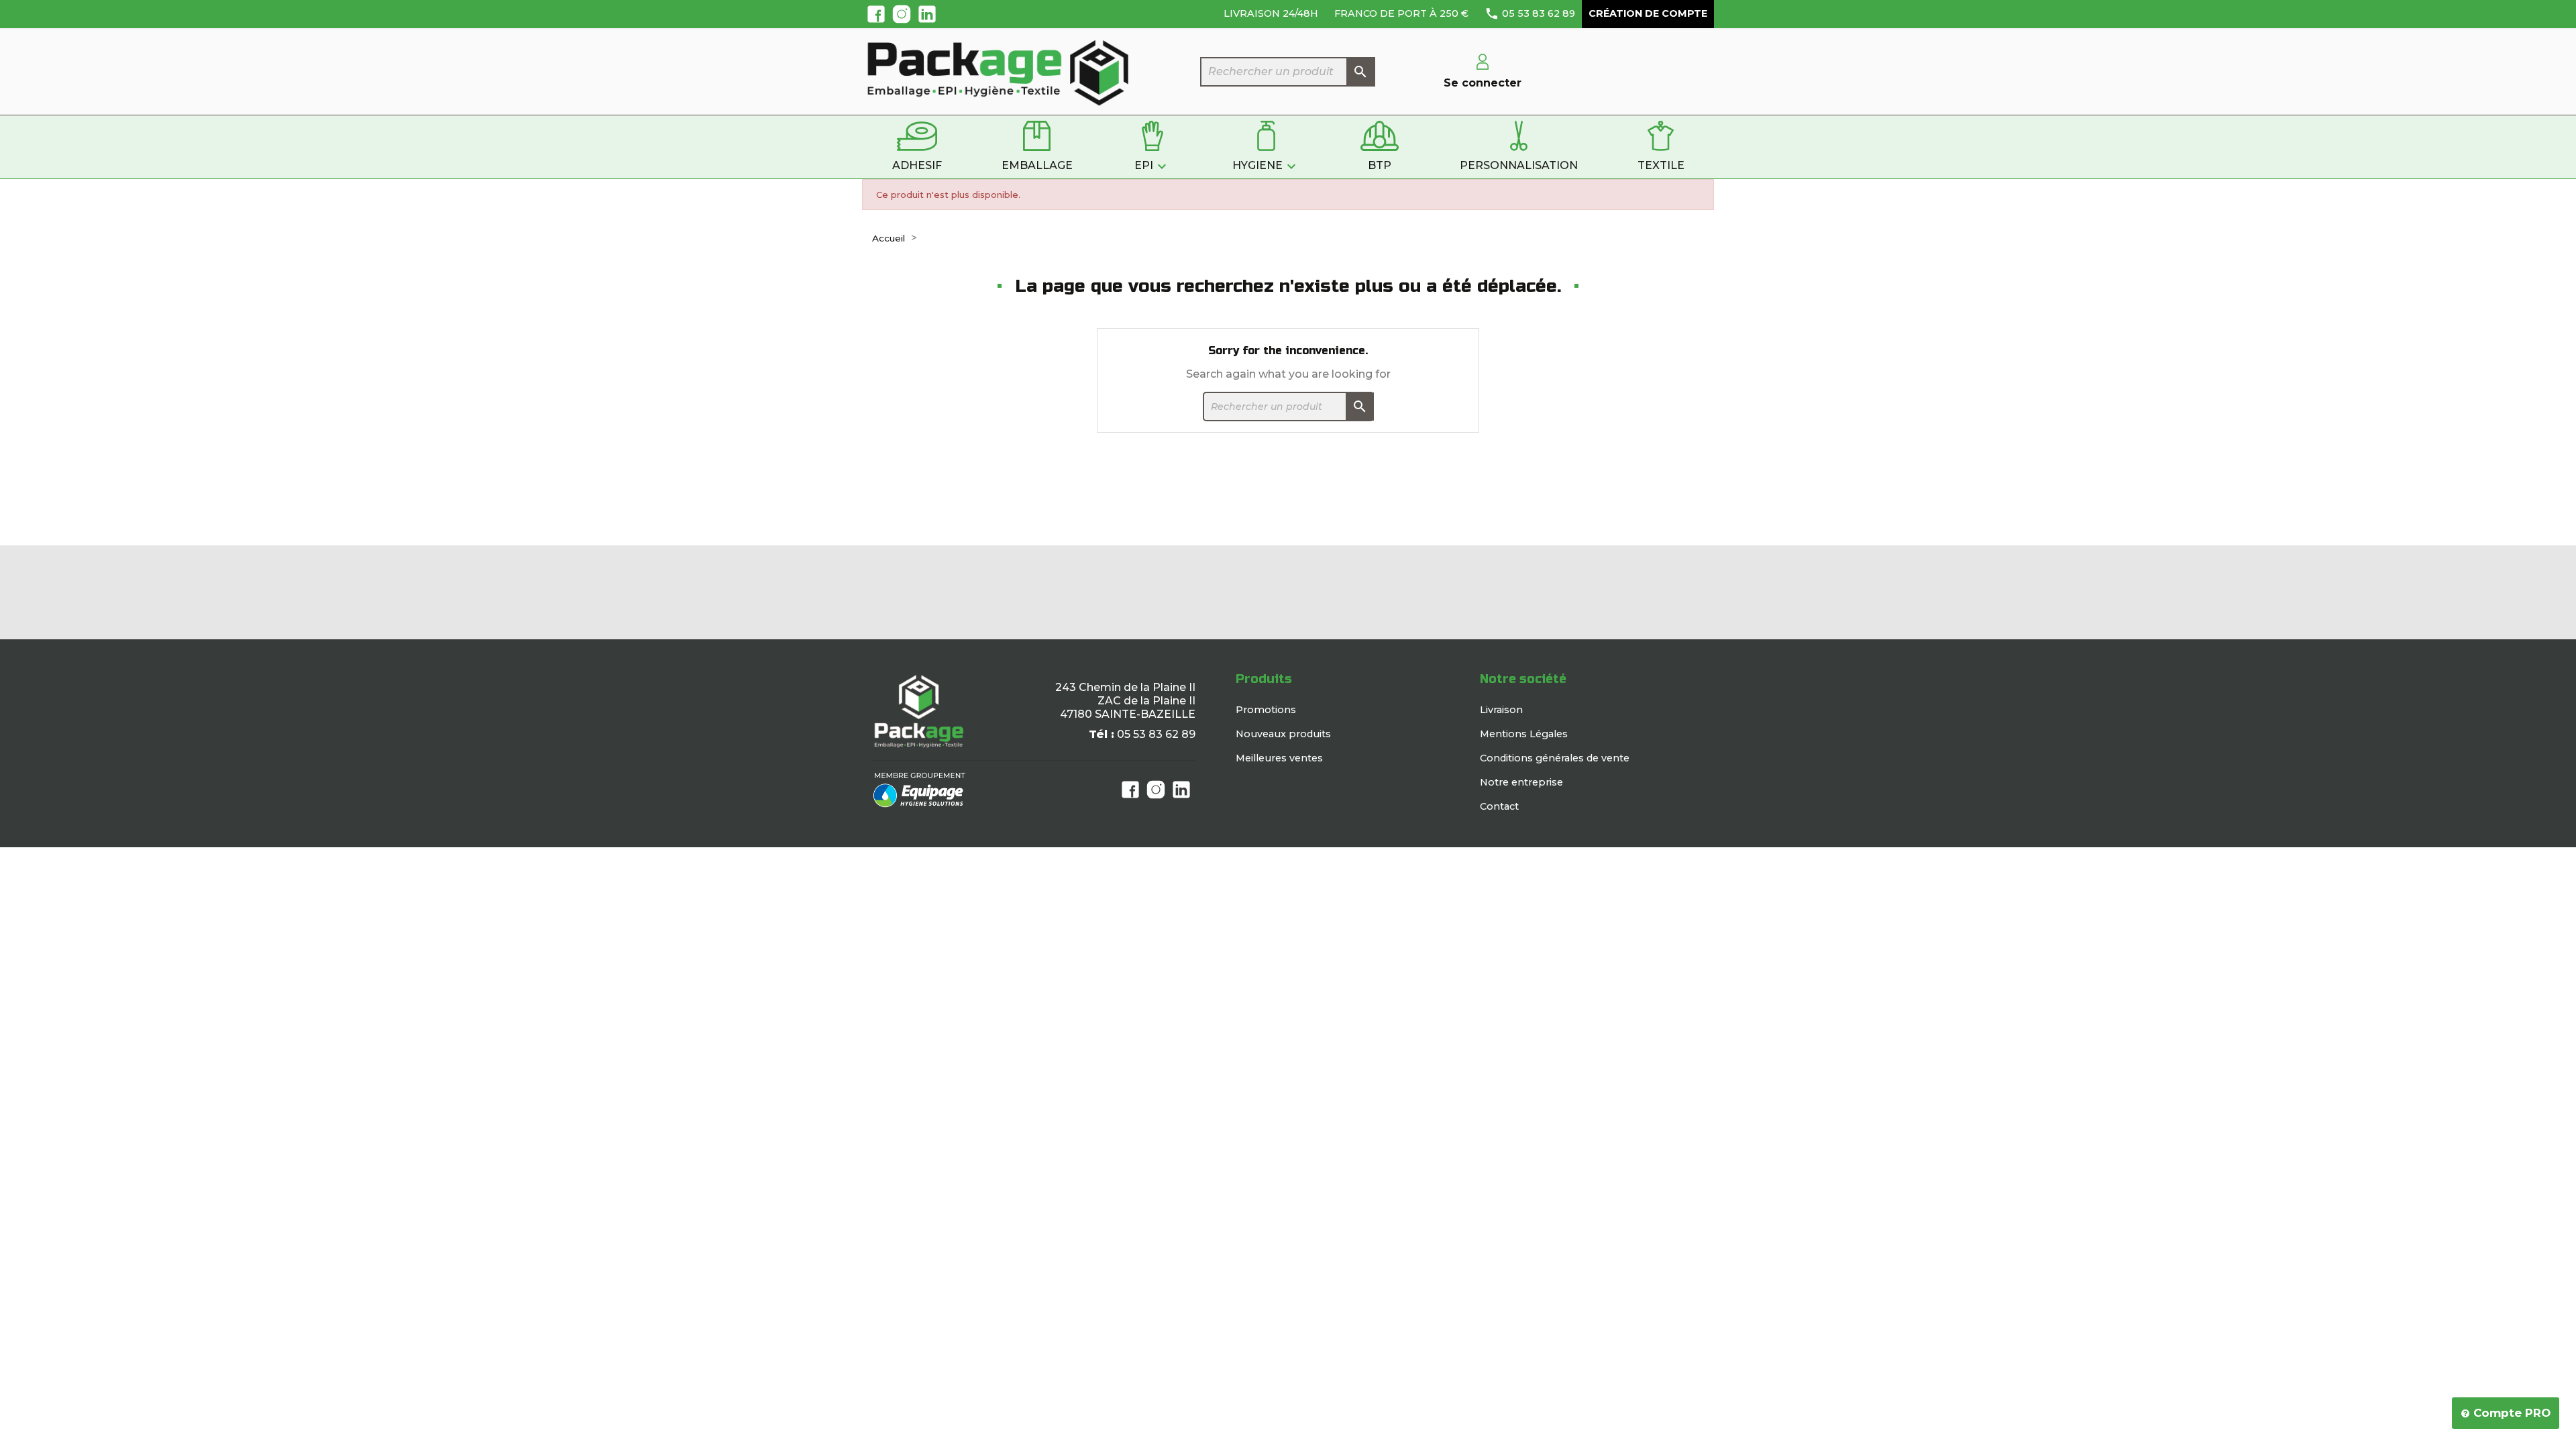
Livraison (1501, 710)
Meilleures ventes (1279, 758)
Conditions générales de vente (1555, 758)
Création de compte (1648, 13)
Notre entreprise (1521, 782)
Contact (1499, 806)
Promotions (1266, 710)
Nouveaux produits (1283, 734)
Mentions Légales (1524, 734)
